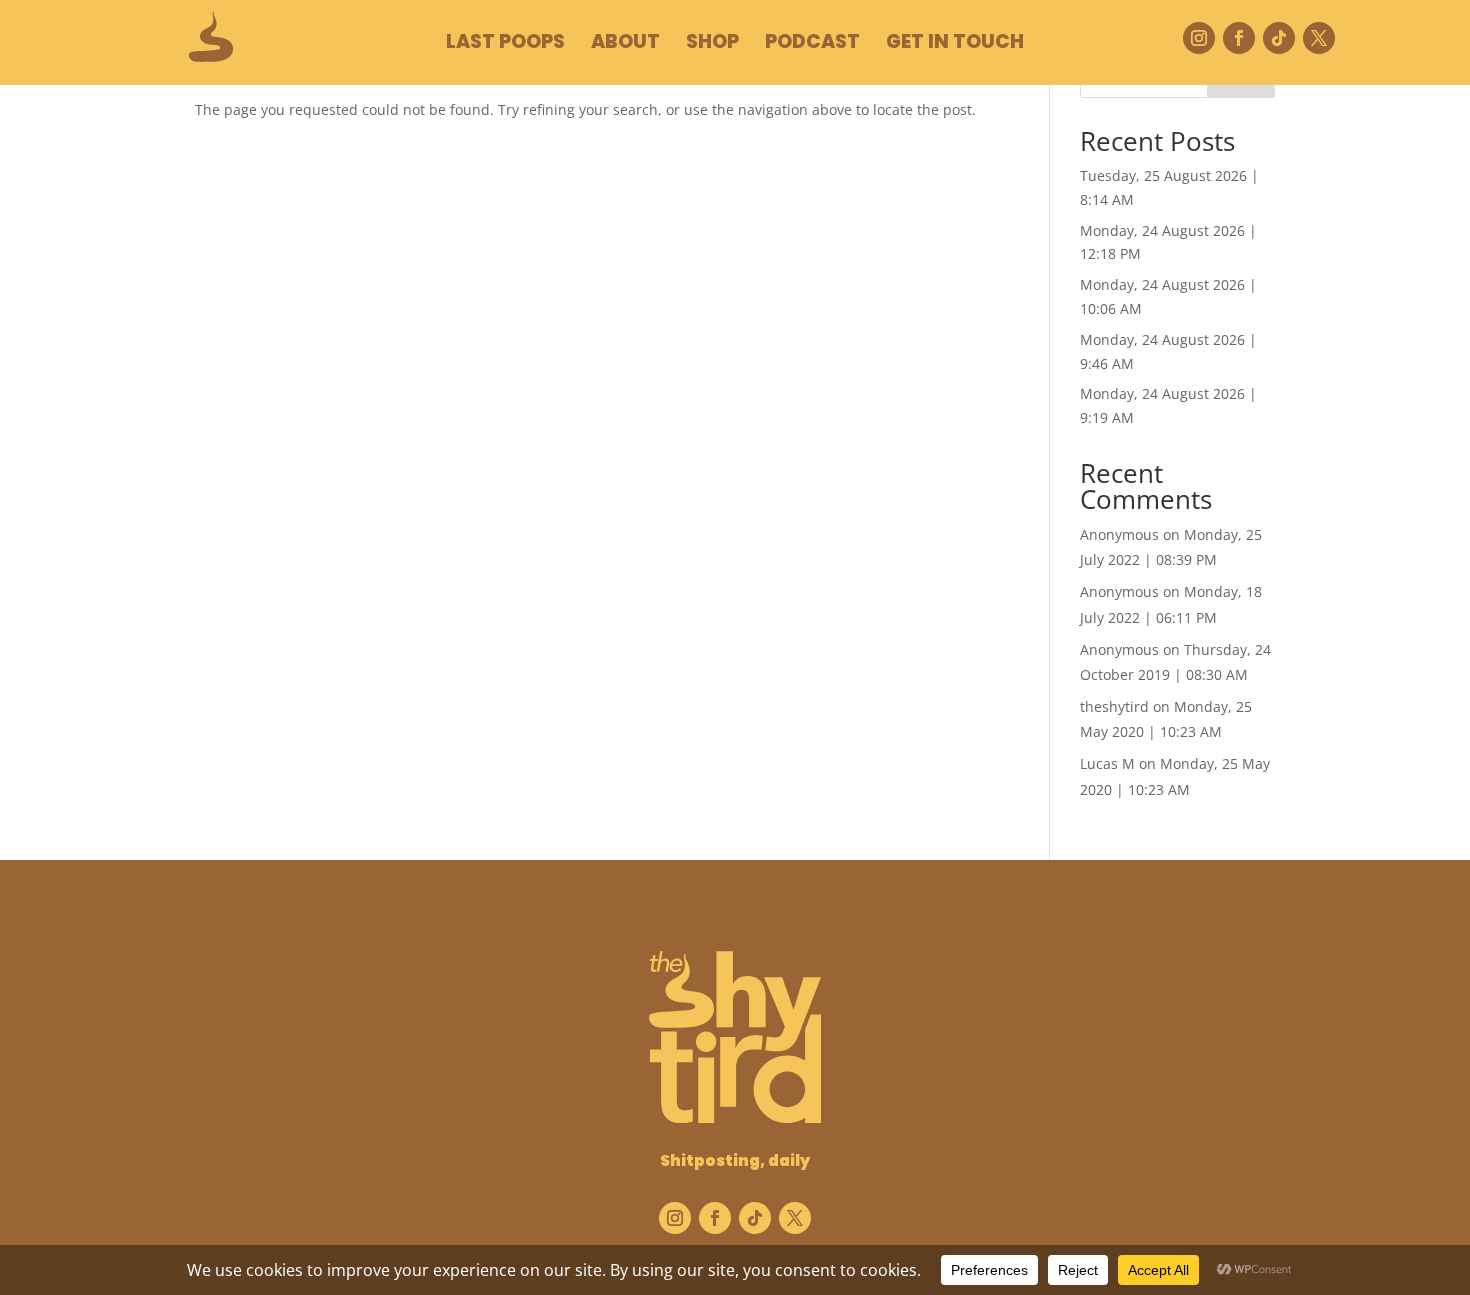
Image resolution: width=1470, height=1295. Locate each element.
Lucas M (1107, 763)
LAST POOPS (505, 45)
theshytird (1114, 706)
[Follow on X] (1319, 38)
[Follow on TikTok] (1279, 38)
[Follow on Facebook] (1239, 38)
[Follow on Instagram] (1199, 38)
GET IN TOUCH (955, 45)
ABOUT (625, 45)
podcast (812, 45)
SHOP (712, 45)
